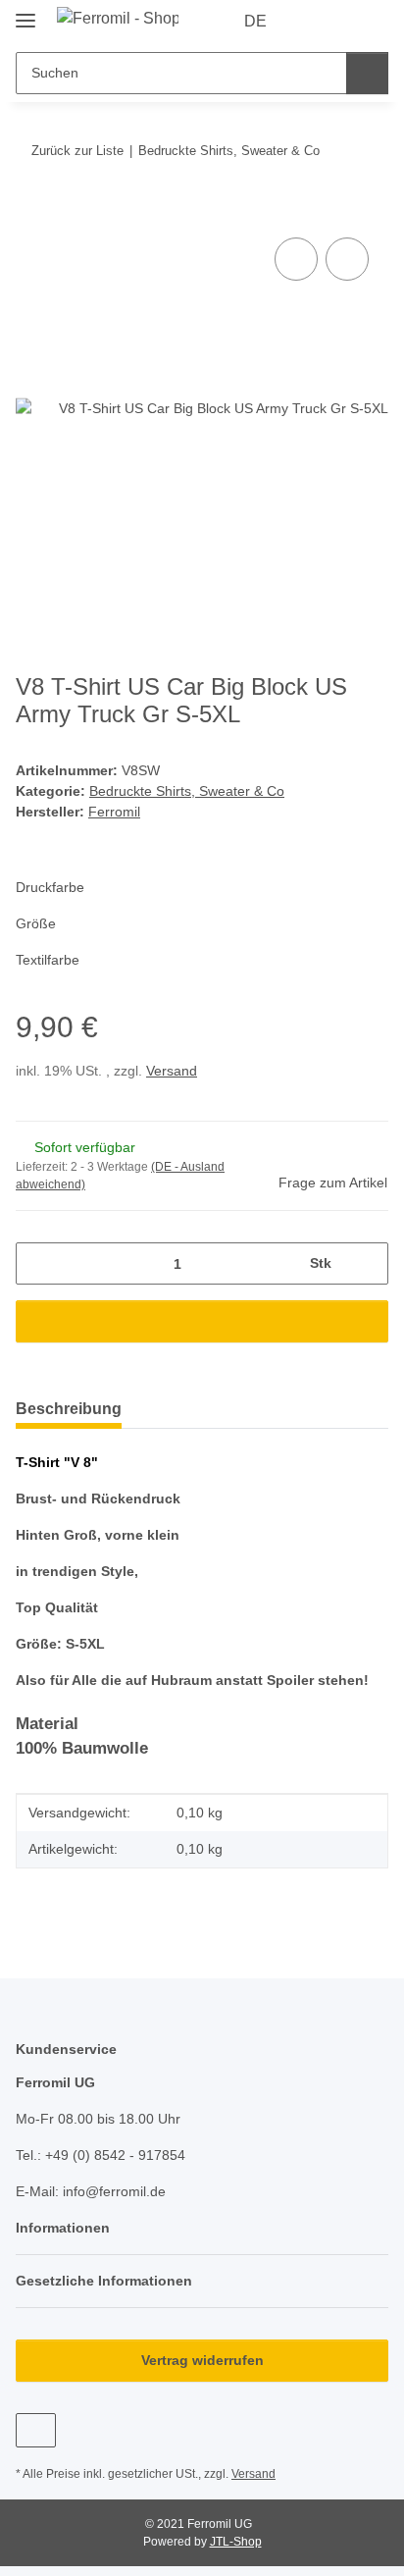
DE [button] (255, 21)
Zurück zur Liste (77, 151)
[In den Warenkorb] (31, 211)
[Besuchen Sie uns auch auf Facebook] (36, 2430)
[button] (311, 22)
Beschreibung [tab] (69, 1409)
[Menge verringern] (38, 1263)
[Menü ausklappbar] (25, 12)
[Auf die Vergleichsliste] (296, 259)
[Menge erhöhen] (366, 1263)
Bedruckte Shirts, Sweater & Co (187, 791)
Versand (172, 1071)
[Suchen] (367, 73)
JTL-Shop (236, 2542)
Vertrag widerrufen (202, 2360)
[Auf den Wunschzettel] (347, 259)
